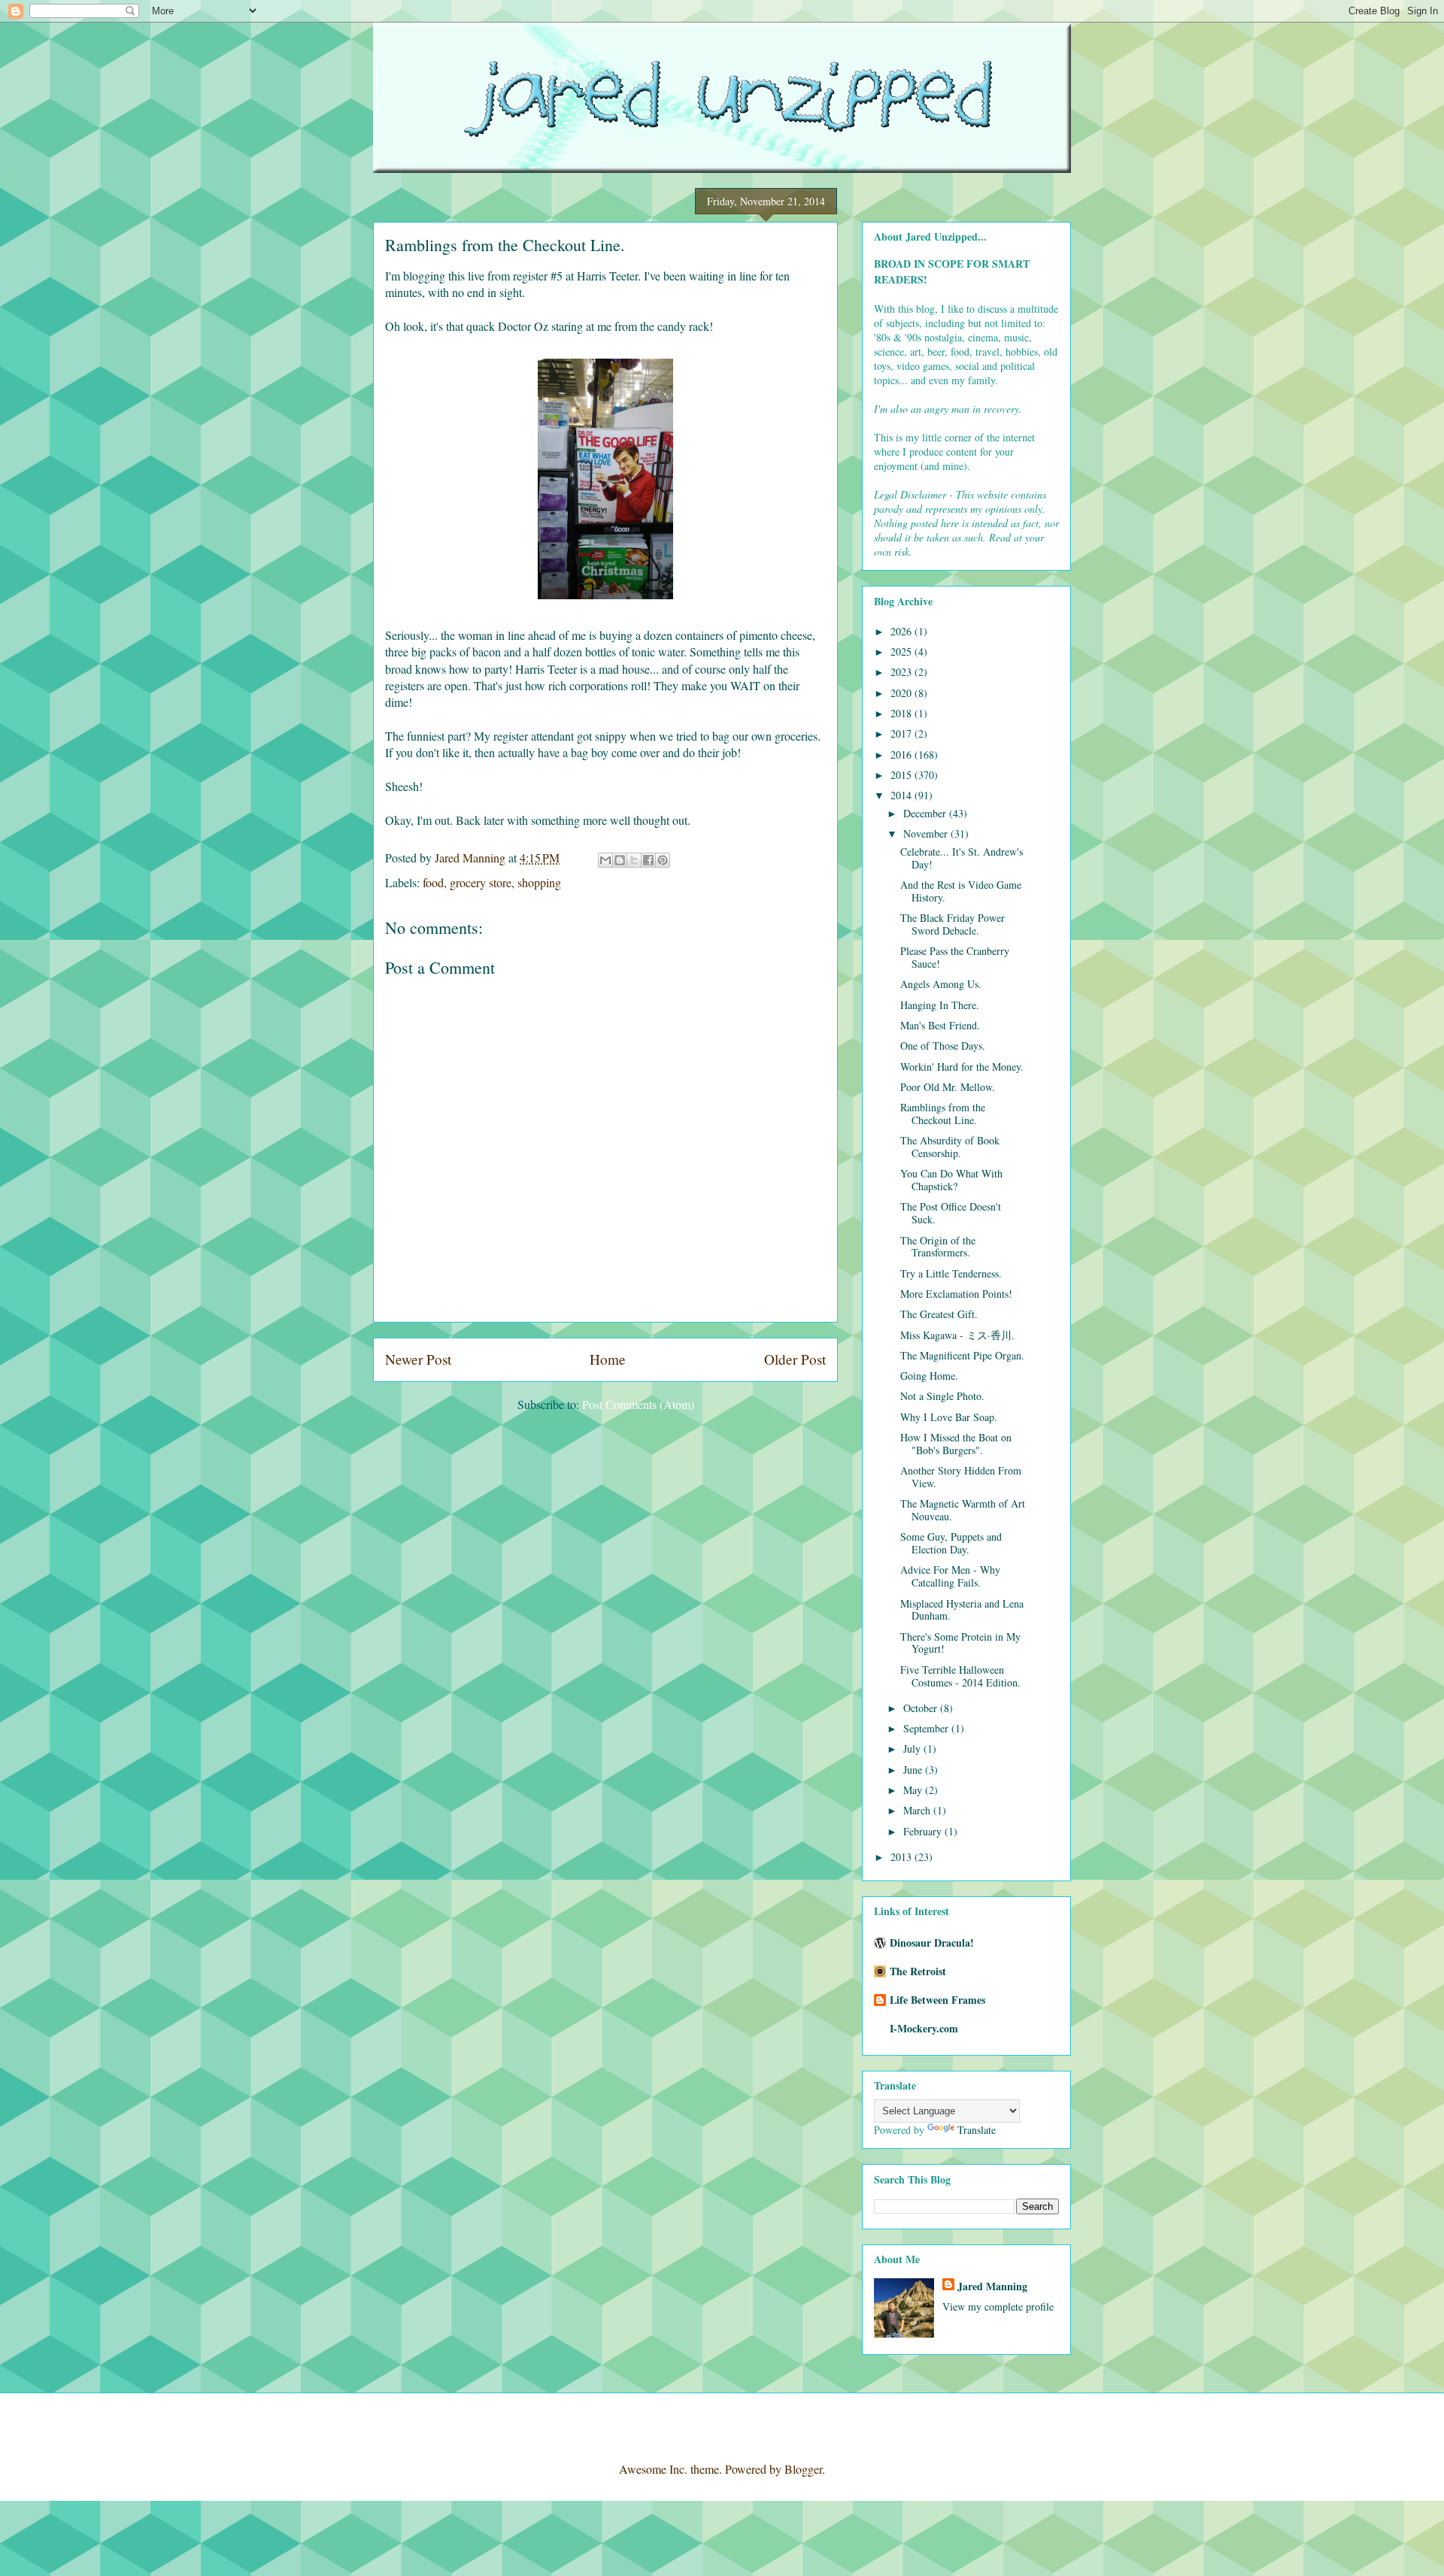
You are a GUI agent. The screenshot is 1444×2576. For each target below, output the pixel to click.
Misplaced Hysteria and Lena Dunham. (962, 1610)
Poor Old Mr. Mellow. (948, 1087)
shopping (539, 882)
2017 (902, 733)
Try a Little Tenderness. (951, 1273)
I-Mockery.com (924, 2028)
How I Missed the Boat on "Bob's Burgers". (956, 1444)
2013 (902, 1857)
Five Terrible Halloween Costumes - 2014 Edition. (960, 1676)
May (914, 1790)
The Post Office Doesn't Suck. (951, 1213)
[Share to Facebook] (648, 860)
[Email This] (605, 860)
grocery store (481, 882)
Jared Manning (992, 2286)
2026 (902, 631)
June (914, 1770)
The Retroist (918, 1971)
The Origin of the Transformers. (938, 1247)
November (927, 833)
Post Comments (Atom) (638, 1404)
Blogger (803, 2469)
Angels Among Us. (941, 984)
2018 (902, 713)
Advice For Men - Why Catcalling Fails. (950, 1576)
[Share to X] (634, 860)
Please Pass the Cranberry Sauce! (955, 957)
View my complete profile (998, 2306)
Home (608, 1359)
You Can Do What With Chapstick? (951, 1180)
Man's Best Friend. (940, 1025)
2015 (902, 775)
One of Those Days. (943, 1046)
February (924, 1831)
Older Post (795, 1359)
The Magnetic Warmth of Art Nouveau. (963, 1510)
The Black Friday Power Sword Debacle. (953, 924)
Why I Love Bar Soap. (949, 1417)
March (918, 1810)
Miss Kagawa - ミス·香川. (957, 1335)
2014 (902, 795)
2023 (902, 672)
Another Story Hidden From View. (961, 1477)
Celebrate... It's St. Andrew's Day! (962, 858)
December (926, 813)
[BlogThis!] (620, 860)
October (922, 1708)
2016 (902, 755)
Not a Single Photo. (942, 1396)
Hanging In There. (940, 1005)
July (913, 1749)
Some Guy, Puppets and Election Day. (951, 1543)
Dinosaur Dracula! (932, 1943)
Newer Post (418, 1359)
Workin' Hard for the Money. (962, 1067)
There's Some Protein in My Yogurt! (960, 1643)
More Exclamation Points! (956, 1294)
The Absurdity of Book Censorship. (950, 1147)
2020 (902, 693)
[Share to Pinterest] (663, 860)
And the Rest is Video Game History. (961, 891)
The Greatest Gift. (939, 1314)
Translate (977, 2130)
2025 (902, 652)
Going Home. (929, 1376)
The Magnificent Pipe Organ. (962, 1355)
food (433, 882)
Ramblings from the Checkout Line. (943, 1114)
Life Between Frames (937, 2000)
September (927, 1728)
